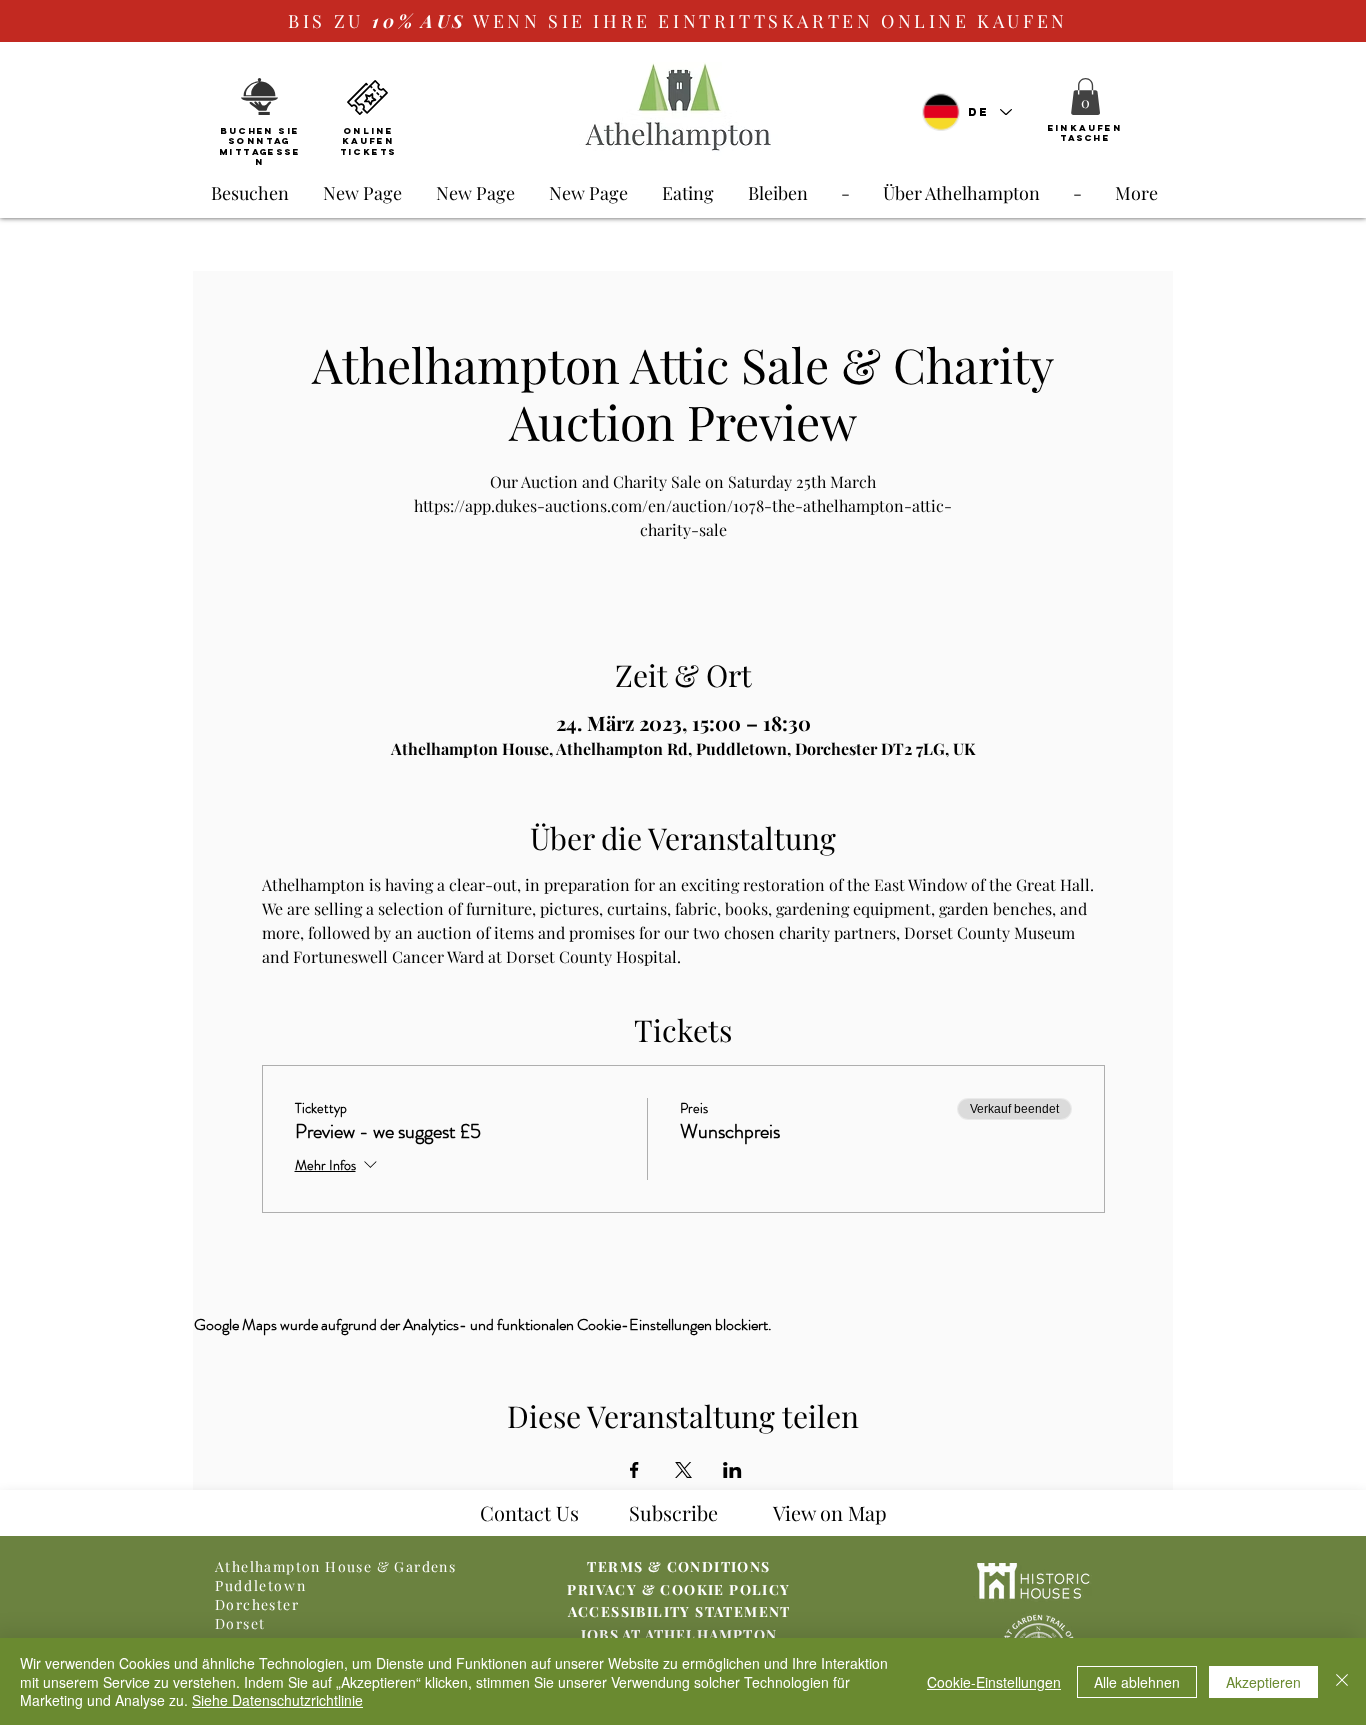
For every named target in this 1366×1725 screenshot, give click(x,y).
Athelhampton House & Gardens (335, 1566)
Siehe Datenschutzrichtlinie (277, 1700)
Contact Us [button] (529, 1512)
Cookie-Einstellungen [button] (994, 1682)
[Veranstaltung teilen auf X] (683, 1470)
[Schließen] (1342, 1681)
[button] (1085, 96)
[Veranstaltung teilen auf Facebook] (634, 1470)
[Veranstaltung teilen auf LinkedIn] (732, 1470)
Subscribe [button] (673, 1512)
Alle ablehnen (1137, 1682)
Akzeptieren (1263, 1682)
